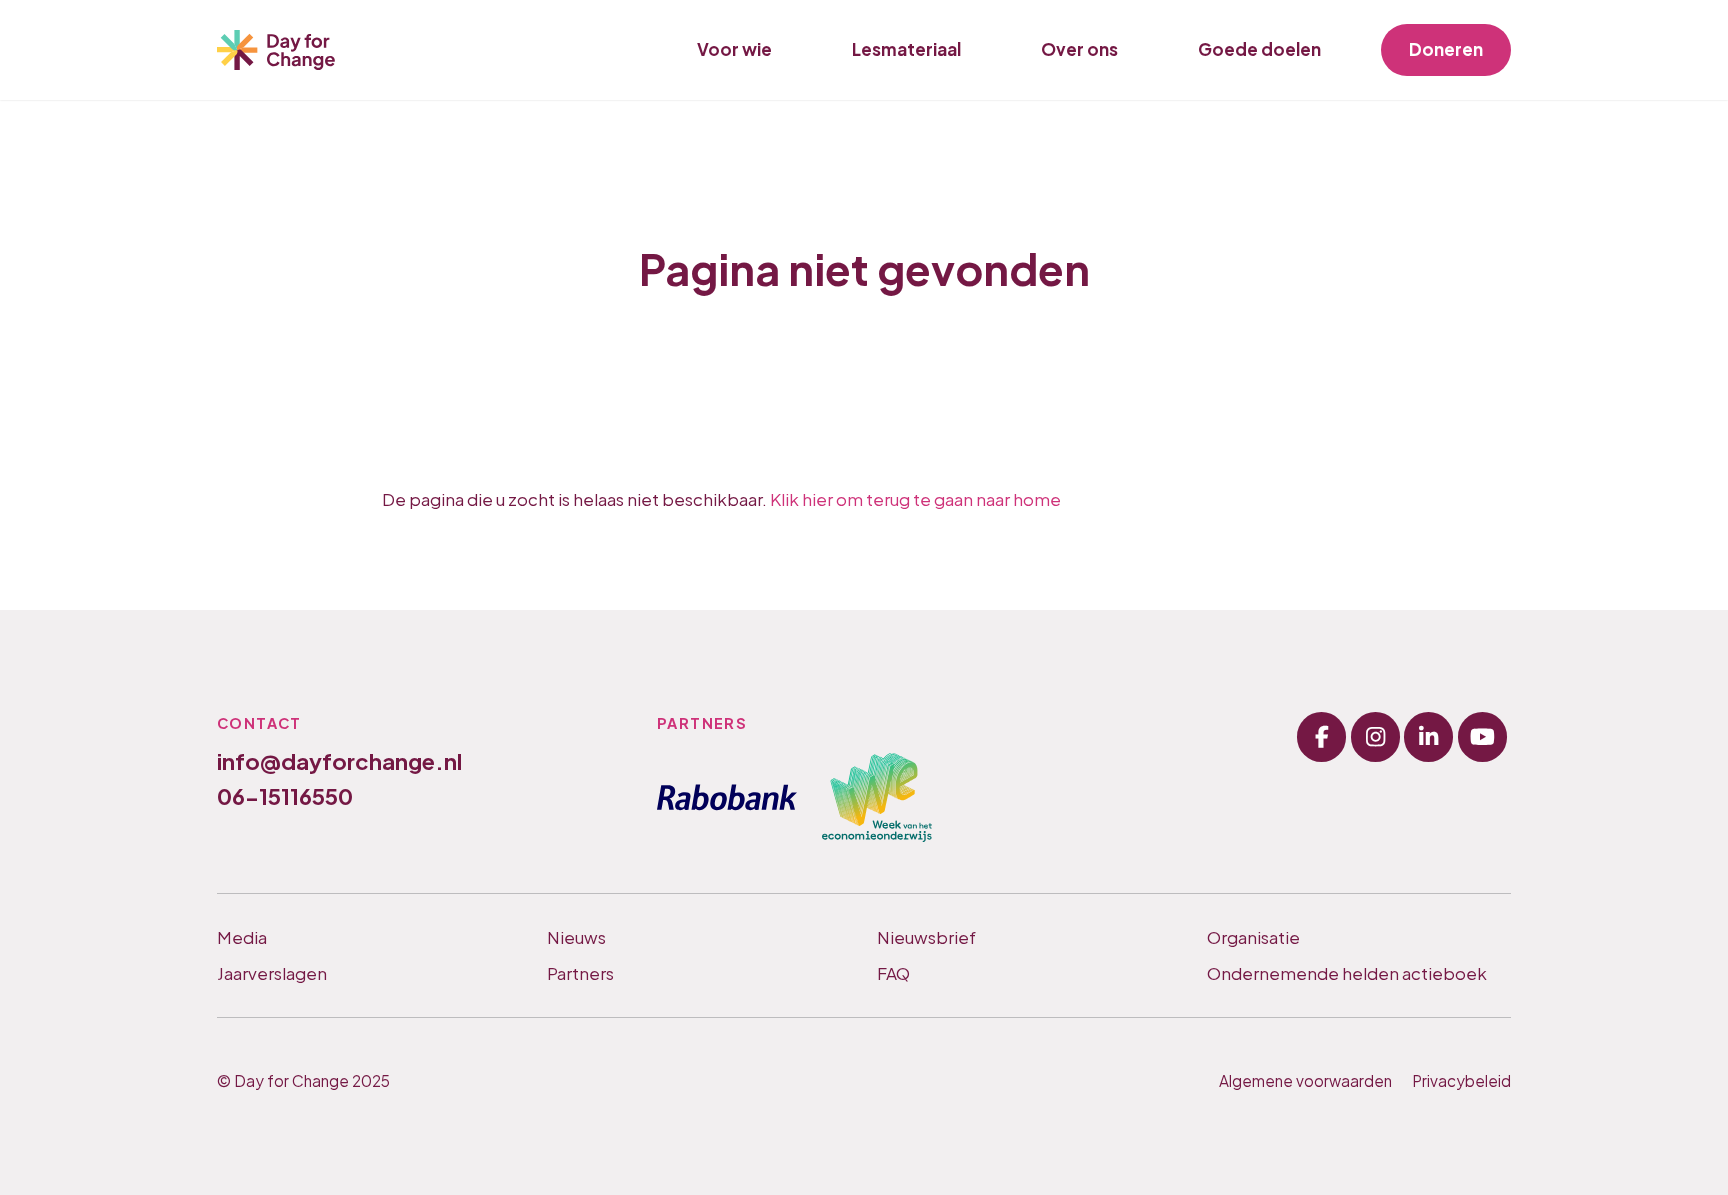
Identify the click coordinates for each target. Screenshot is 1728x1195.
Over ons (1079, 49)
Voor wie (734, 49)
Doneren (1446, 49)
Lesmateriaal (906, 49)
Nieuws (576, 937)
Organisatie (1253, 937)
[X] (1428, 736)
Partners (580, 973)
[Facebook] (1321, 736)
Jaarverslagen (272, 973)
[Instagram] (1375, 736)
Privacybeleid (1461, 1080)
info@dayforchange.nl (339, 761)
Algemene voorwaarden (1305, 1080)
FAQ (893, 973)
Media (242, 937)
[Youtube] (1482, 736)
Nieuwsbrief (926, 937)
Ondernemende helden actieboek (1347, 973)
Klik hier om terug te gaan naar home (915, 499)
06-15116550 (285, 796)
